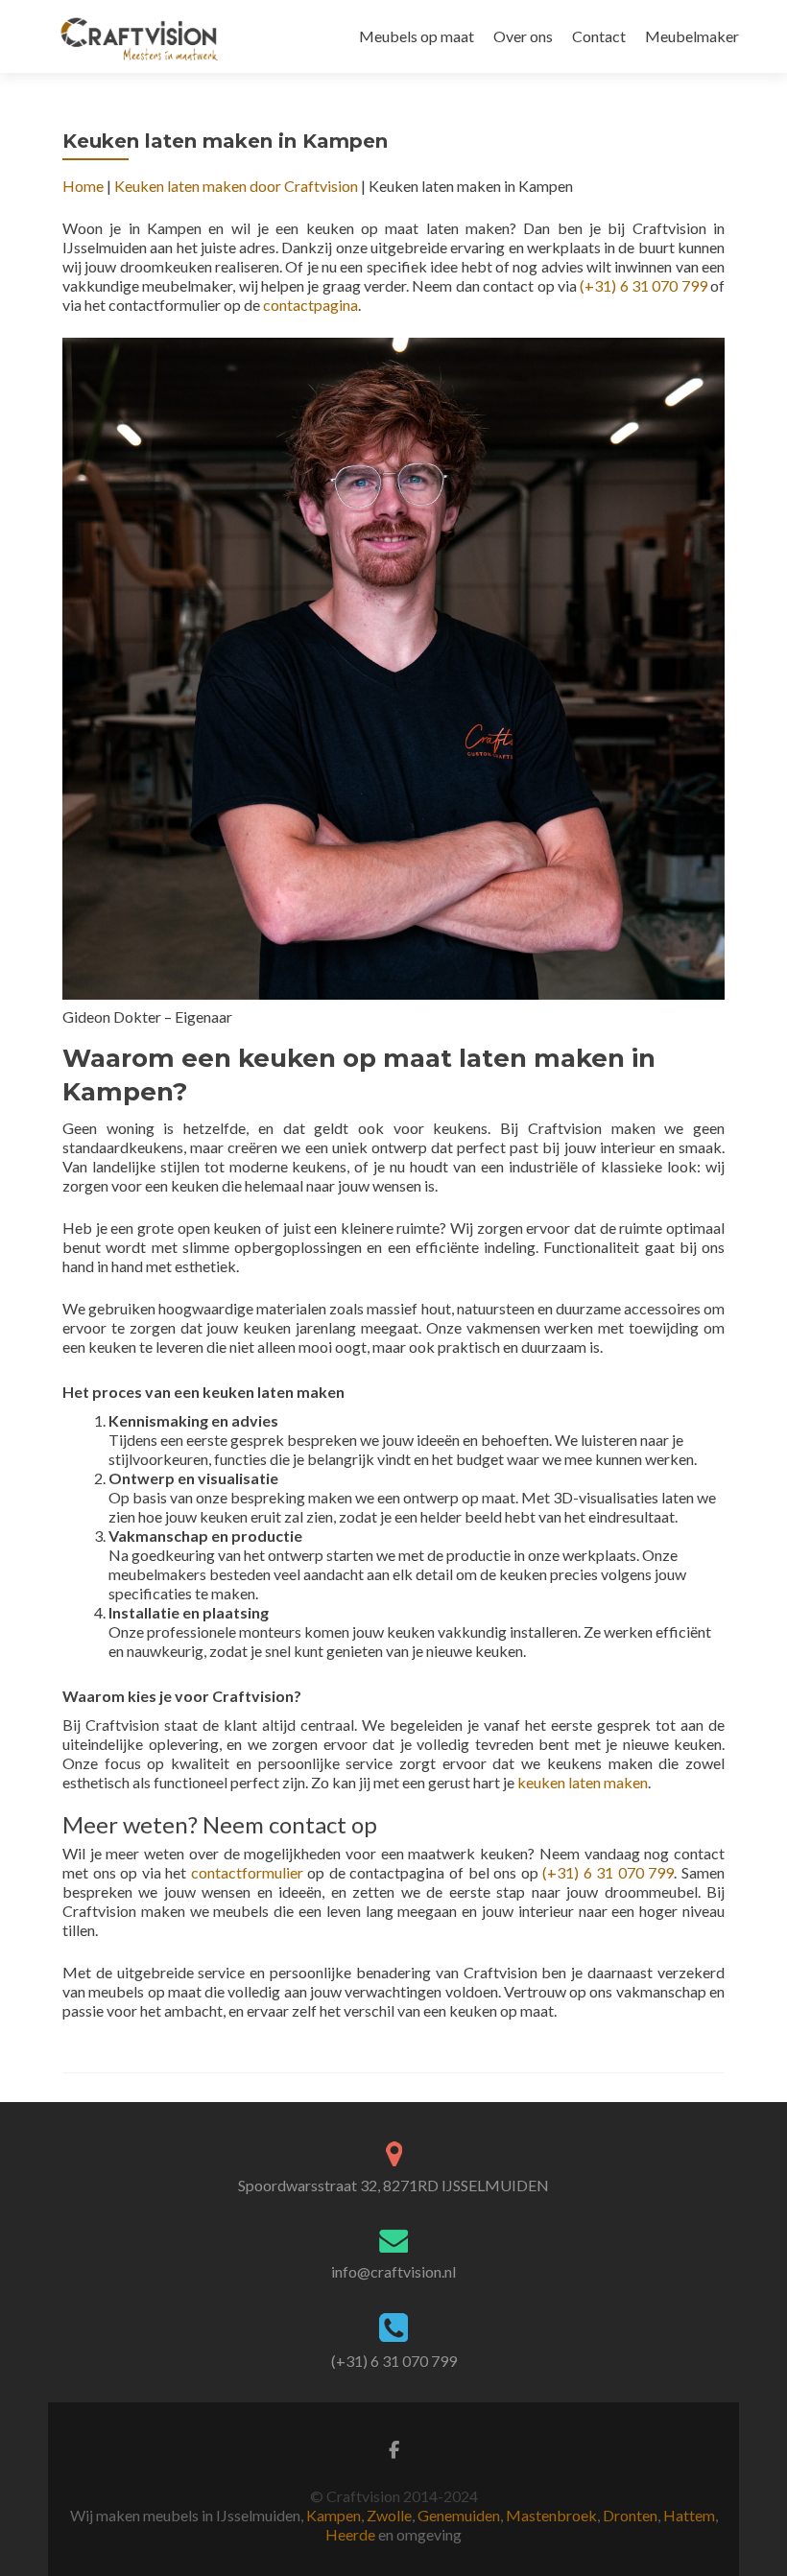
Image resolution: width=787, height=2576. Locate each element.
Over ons (523, 36)
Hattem (689, 2515)
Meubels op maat (417, 36)
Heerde (350, 2534)
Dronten (630, 2515)
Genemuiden (459, 2515)
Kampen (334, 2515)
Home (83, 186)
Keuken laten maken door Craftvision (236, 186)
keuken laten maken (583, 1782)
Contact (599, 36)
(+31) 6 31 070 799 (643, 285)
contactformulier (247, 1872)
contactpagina (310, 305)
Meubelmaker (692, 36)
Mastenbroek (551, 2515)
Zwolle (389, 2515)
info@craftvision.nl (393, 2271)
